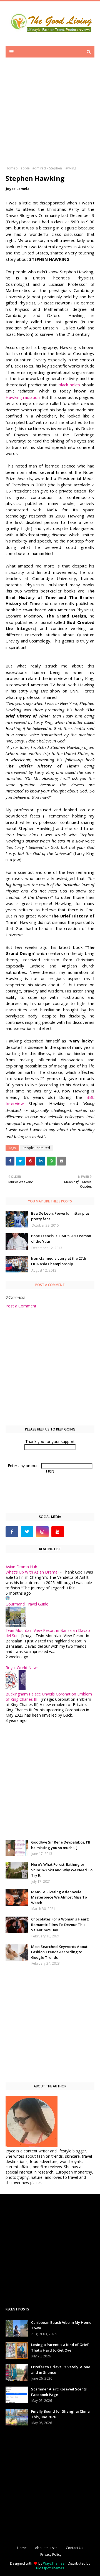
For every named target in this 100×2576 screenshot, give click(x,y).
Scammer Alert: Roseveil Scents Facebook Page (59, 2392)
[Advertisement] (50, 116)
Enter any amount (24, 1466)
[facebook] (12, 1532)
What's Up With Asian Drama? (32, 1572)
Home (10, 168)
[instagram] (42, 1532)
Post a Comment (21, 1306)
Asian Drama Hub (21, 1567)
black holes (69, 385)
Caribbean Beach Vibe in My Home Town (61, 2325)
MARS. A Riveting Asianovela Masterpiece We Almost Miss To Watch (59, 1897)
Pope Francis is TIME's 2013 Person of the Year (61, 1239)
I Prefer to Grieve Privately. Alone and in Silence (61, 2370)
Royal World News (22, 1668)
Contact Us (74, 2548)
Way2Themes (54, 2563)
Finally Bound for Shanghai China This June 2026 (60, 2414)
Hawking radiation (23, 397)
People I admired (32, 168)
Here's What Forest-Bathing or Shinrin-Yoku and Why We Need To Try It (62, 1870)
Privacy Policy (51, 2554)
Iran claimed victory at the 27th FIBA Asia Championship (59, 1261)
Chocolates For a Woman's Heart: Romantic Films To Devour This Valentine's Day (60, 1925)
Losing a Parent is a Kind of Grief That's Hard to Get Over (60, 2347)
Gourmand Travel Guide (27, 1604)
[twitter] (27, 1532)
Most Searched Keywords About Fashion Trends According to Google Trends (59, 1952)
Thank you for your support (50, 1441)
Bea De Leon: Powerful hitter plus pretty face (60, 1216)
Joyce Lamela (18, 189)
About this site (46, 2548)
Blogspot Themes (50, 2568)
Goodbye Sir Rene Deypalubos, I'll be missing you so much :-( (61, 1845)
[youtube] (58, 1532)
